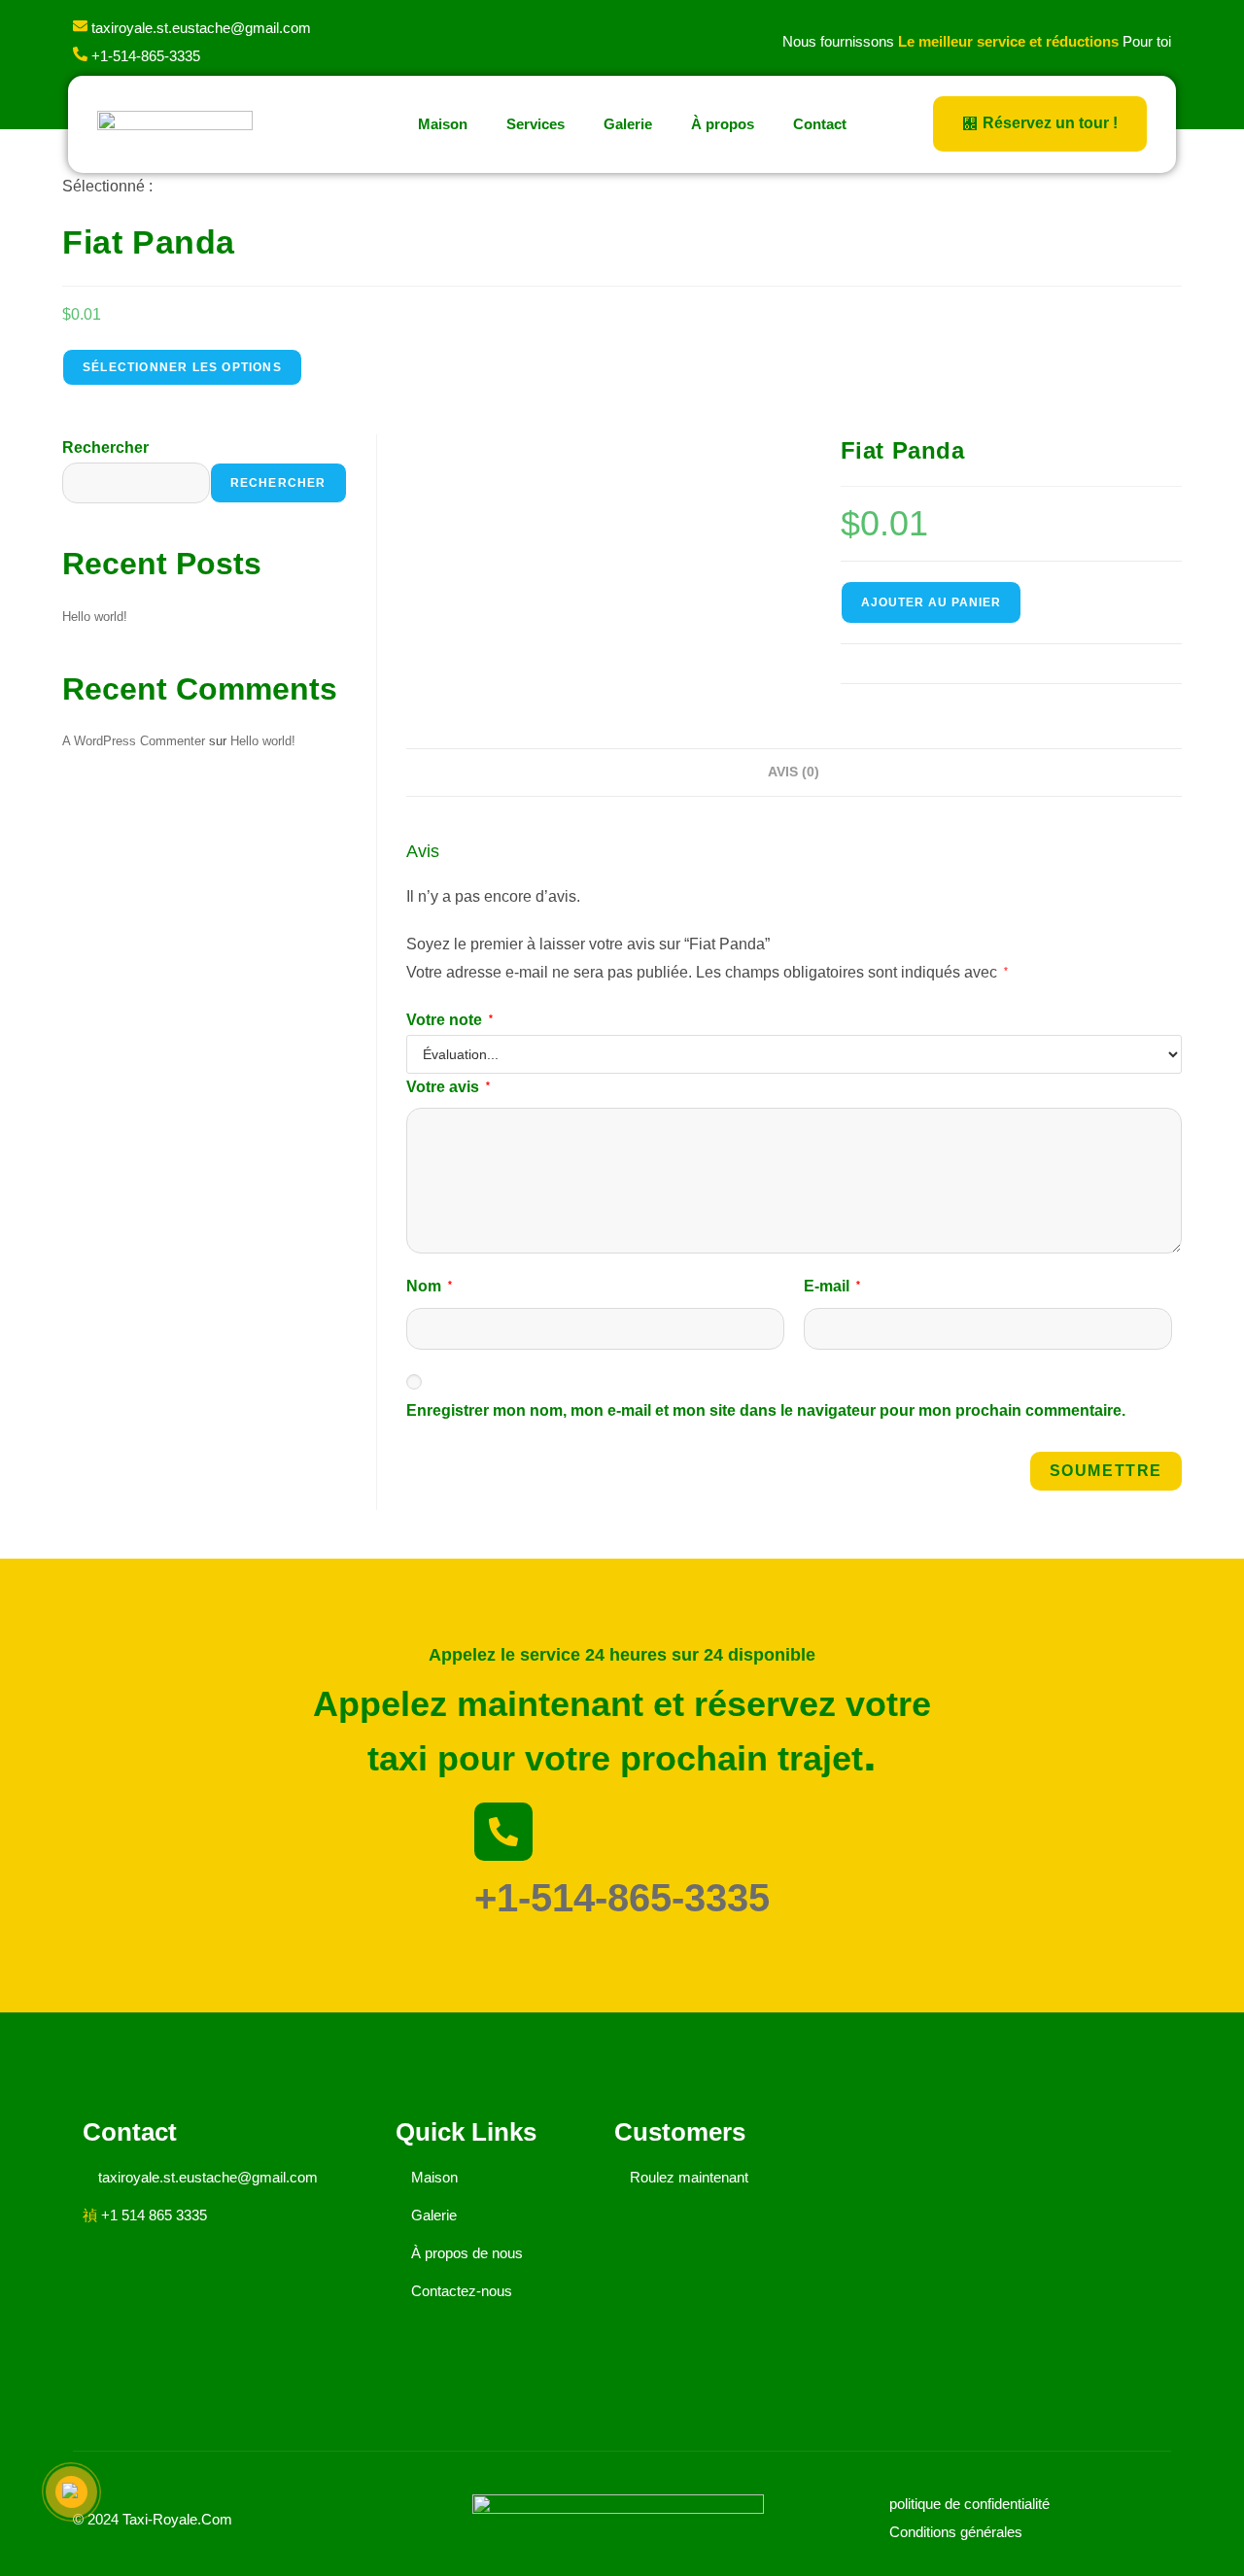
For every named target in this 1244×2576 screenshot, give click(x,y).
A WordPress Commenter (134, 741)
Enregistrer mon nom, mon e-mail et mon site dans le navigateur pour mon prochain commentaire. (766, 1410)
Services (536, 124)
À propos (723, 124)
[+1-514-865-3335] (503, 1832)
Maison (443, 124)
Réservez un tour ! (1050, 123)
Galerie (628, 124)
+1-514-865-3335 (622, 1898)
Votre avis (448, 1087)
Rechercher (105, 447)
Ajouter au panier (931, 602)
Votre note (449, 1020)
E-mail (832, 1286)
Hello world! (95, 617)
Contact (820, 124)
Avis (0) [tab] (794, 772)
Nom (429, 1286)
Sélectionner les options (182, 367)
